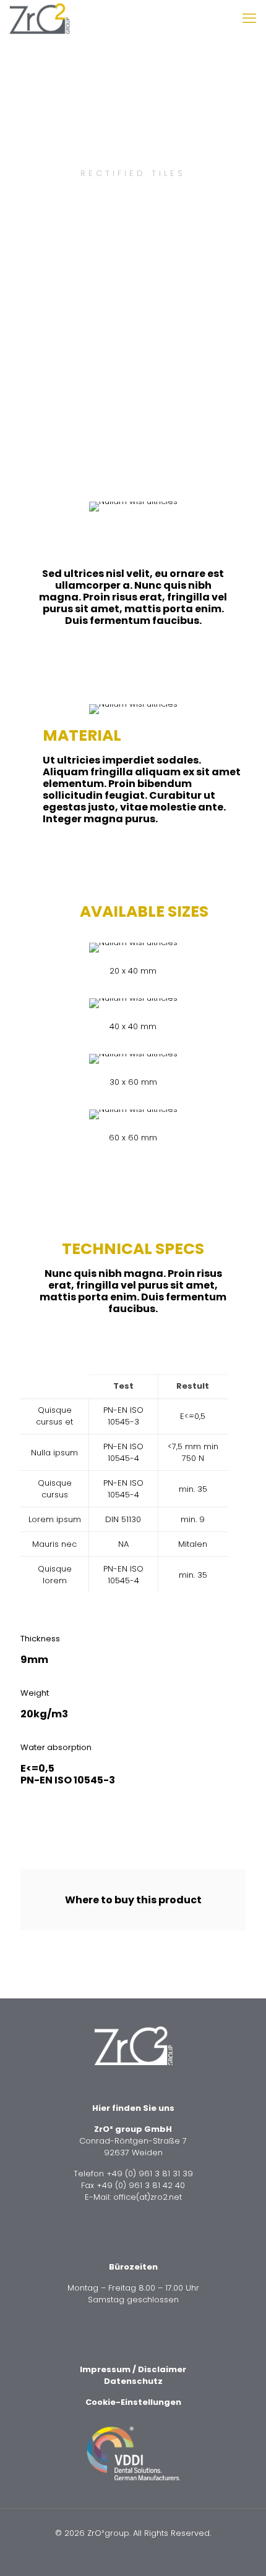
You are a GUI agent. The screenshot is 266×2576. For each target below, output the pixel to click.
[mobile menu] (249, 19)
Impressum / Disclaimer (133, 2369)
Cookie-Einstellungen (133, 2402)
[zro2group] (40, 19)
